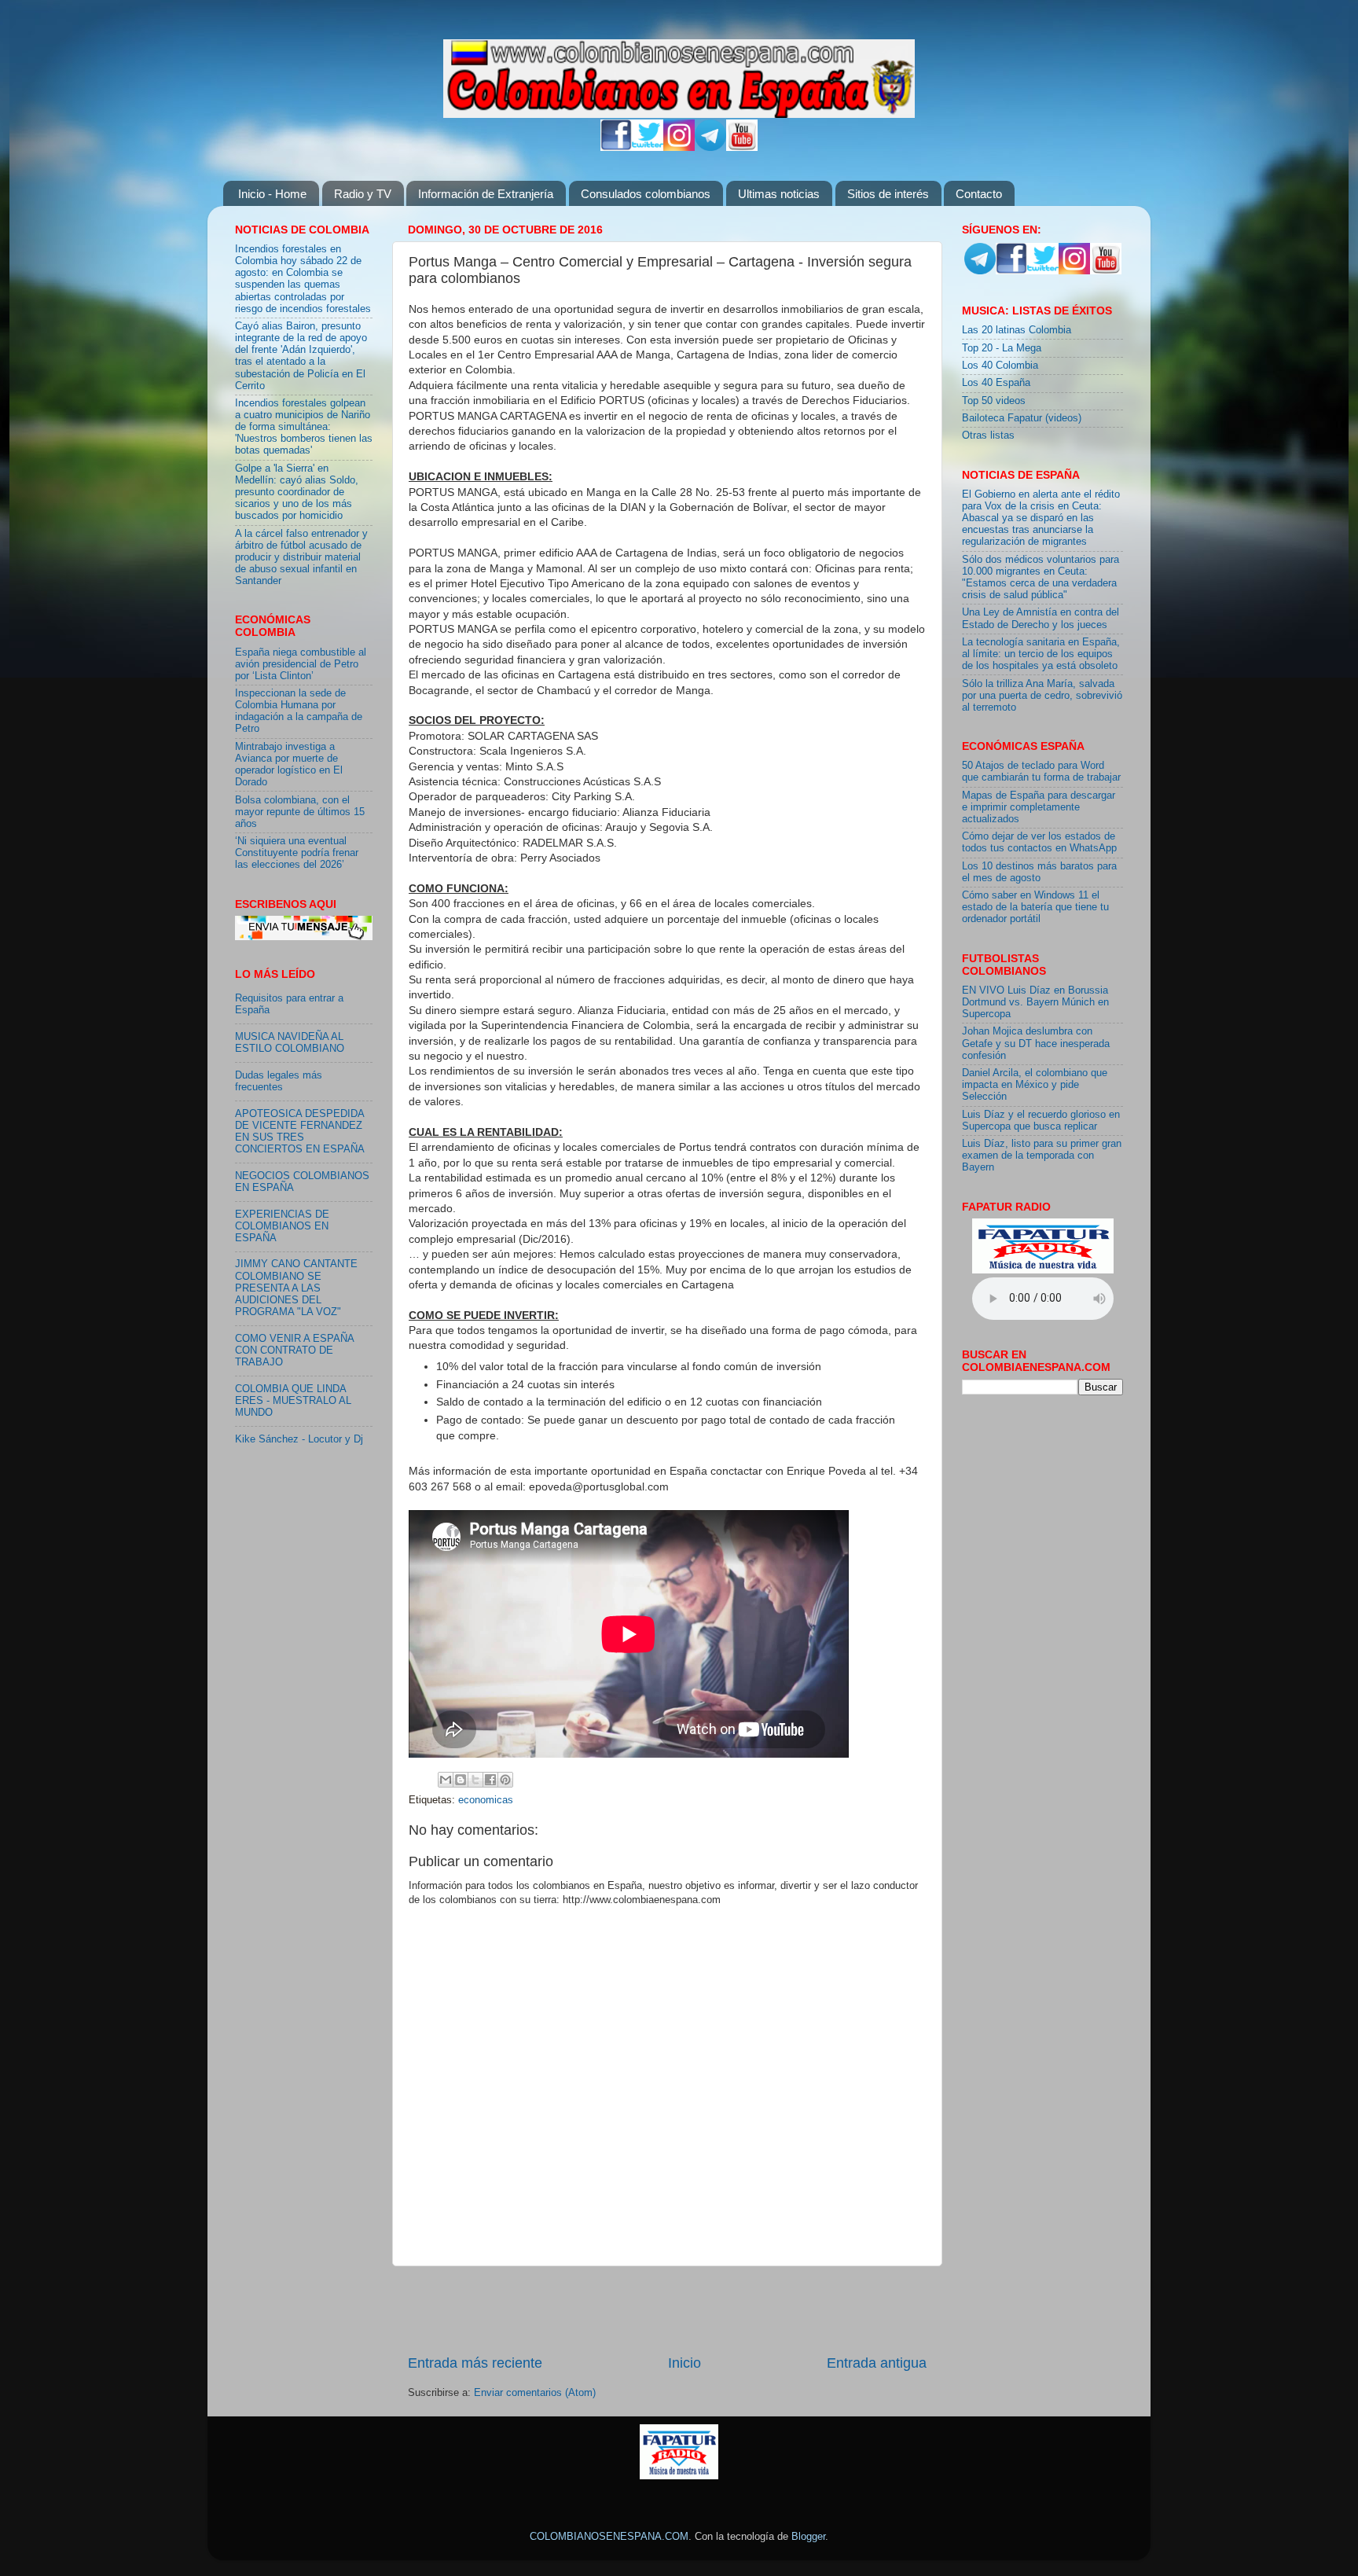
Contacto (979, 194)
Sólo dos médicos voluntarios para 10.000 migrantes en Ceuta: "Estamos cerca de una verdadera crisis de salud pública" (1041, 577)
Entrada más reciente (475, 2363)
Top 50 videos (994, 401)
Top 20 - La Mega (1002, 348)
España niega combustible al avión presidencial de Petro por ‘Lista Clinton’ (301, 664)
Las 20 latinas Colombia (1017, 330)
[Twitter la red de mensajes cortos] (648, 148)
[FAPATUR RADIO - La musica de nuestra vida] (679, 2476)
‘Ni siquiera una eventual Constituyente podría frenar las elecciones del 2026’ (297, 853)
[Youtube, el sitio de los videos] (742, 148)
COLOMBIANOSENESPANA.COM (609, 2537)
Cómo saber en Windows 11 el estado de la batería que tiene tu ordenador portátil (1035, 907)
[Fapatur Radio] (1043, 1270)
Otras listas (988, 435)
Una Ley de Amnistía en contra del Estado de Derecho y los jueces (1041, 618)
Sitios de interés (888, 194)
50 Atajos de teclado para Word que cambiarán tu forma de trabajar (1041, 772)
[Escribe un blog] (461, 1780)
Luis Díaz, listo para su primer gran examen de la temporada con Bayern (1042, 1156)
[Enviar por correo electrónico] (446, 1780)
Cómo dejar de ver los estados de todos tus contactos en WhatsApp (1039, 842)
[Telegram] (710, 148)
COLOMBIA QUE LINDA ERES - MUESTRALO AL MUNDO (293, 1401)
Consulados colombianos (646, 194)
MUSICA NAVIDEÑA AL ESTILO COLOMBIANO (290, 1043)
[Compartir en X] (475, 1780)
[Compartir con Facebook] (490, 1780)
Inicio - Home (272, 194)
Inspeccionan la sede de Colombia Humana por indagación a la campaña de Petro (299, 711)
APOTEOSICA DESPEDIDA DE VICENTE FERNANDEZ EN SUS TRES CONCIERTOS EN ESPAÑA (300, 1132)
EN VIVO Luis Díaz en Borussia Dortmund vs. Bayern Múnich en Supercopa (1035, 1002)
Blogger (808, 2537)
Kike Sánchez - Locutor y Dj (299, 1439)
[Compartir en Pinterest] (505, 1780)
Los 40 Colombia (1000, 366)
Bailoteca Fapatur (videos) (1022, 418)
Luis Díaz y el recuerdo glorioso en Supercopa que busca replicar (1041, 1121)
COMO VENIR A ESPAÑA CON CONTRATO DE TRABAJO (294, 1350)
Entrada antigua (877, 2363)
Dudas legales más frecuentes (279, 1081)
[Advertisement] (667, 2310)
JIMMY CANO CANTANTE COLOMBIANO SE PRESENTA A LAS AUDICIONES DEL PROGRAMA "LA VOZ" (296, 1288)
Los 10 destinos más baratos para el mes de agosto (1039, 872)
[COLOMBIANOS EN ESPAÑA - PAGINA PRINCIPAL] (679, 75)
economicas (486, 1800)
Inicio (685, 2363)
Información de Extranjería (486, 194)
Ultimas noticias (779, 194)
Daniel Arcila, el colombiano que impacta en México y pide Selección (1035, 1085)
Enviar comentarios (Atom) (535, 2393)
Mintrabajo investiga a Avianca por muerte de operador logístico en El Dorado (289, 764)
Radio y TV (363, 194)
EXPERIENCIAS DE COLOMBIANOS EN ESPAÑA (282, 1226)
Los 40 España (996, 383)
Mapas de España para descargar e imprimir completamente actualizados (1039, 807)
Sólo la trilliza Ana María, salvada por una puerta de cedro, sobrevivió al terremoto (1042, 696)
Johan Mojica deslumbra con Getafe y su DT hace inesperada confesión (1036, 1043)
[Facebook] (616, 148)
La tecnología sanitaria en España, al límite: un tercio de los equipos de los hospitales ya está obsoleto (1041, 654)
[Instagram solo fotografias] (679, 148)
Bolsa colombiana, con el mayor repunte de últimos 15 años (300, 812)
